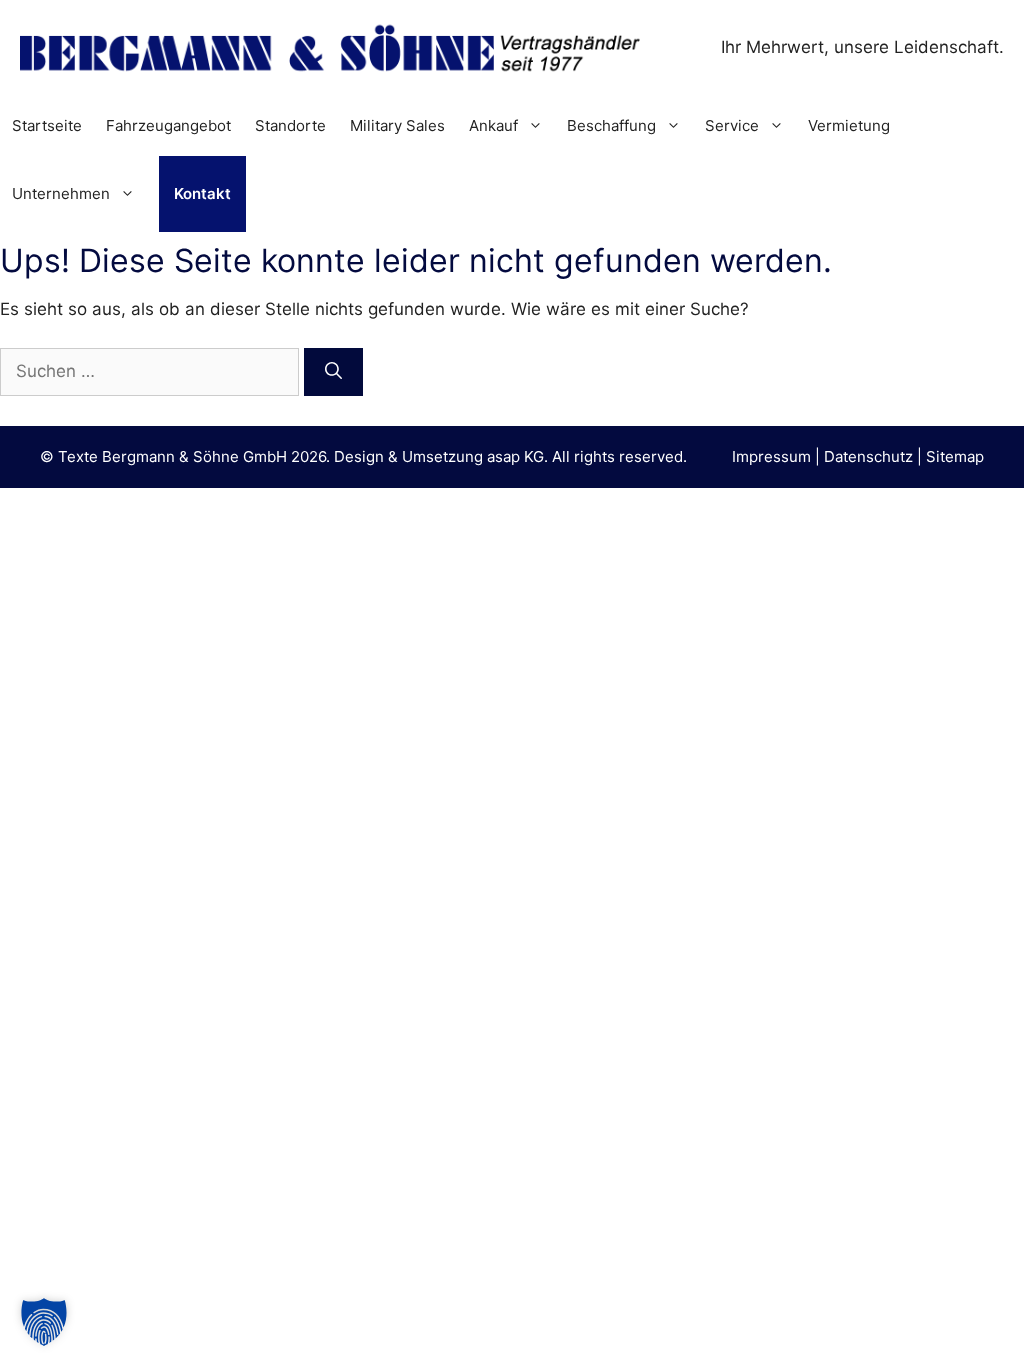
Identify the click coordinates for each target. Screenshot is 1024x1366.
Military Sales (397, 125)
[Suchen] (333, 372)
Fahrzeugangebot (168, 125)
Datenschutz (868, 456)
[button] (44, 1322)
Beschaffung (611, 125)
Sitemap (955, 456)
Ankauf (493, 125)
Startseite (47, 125)
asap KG (515, 456)
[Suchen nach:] (152, 371)
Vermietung (849, 125)
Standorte (290, 125)
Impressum (771, 456)
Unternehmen (61, 193)
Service (732, 125)
